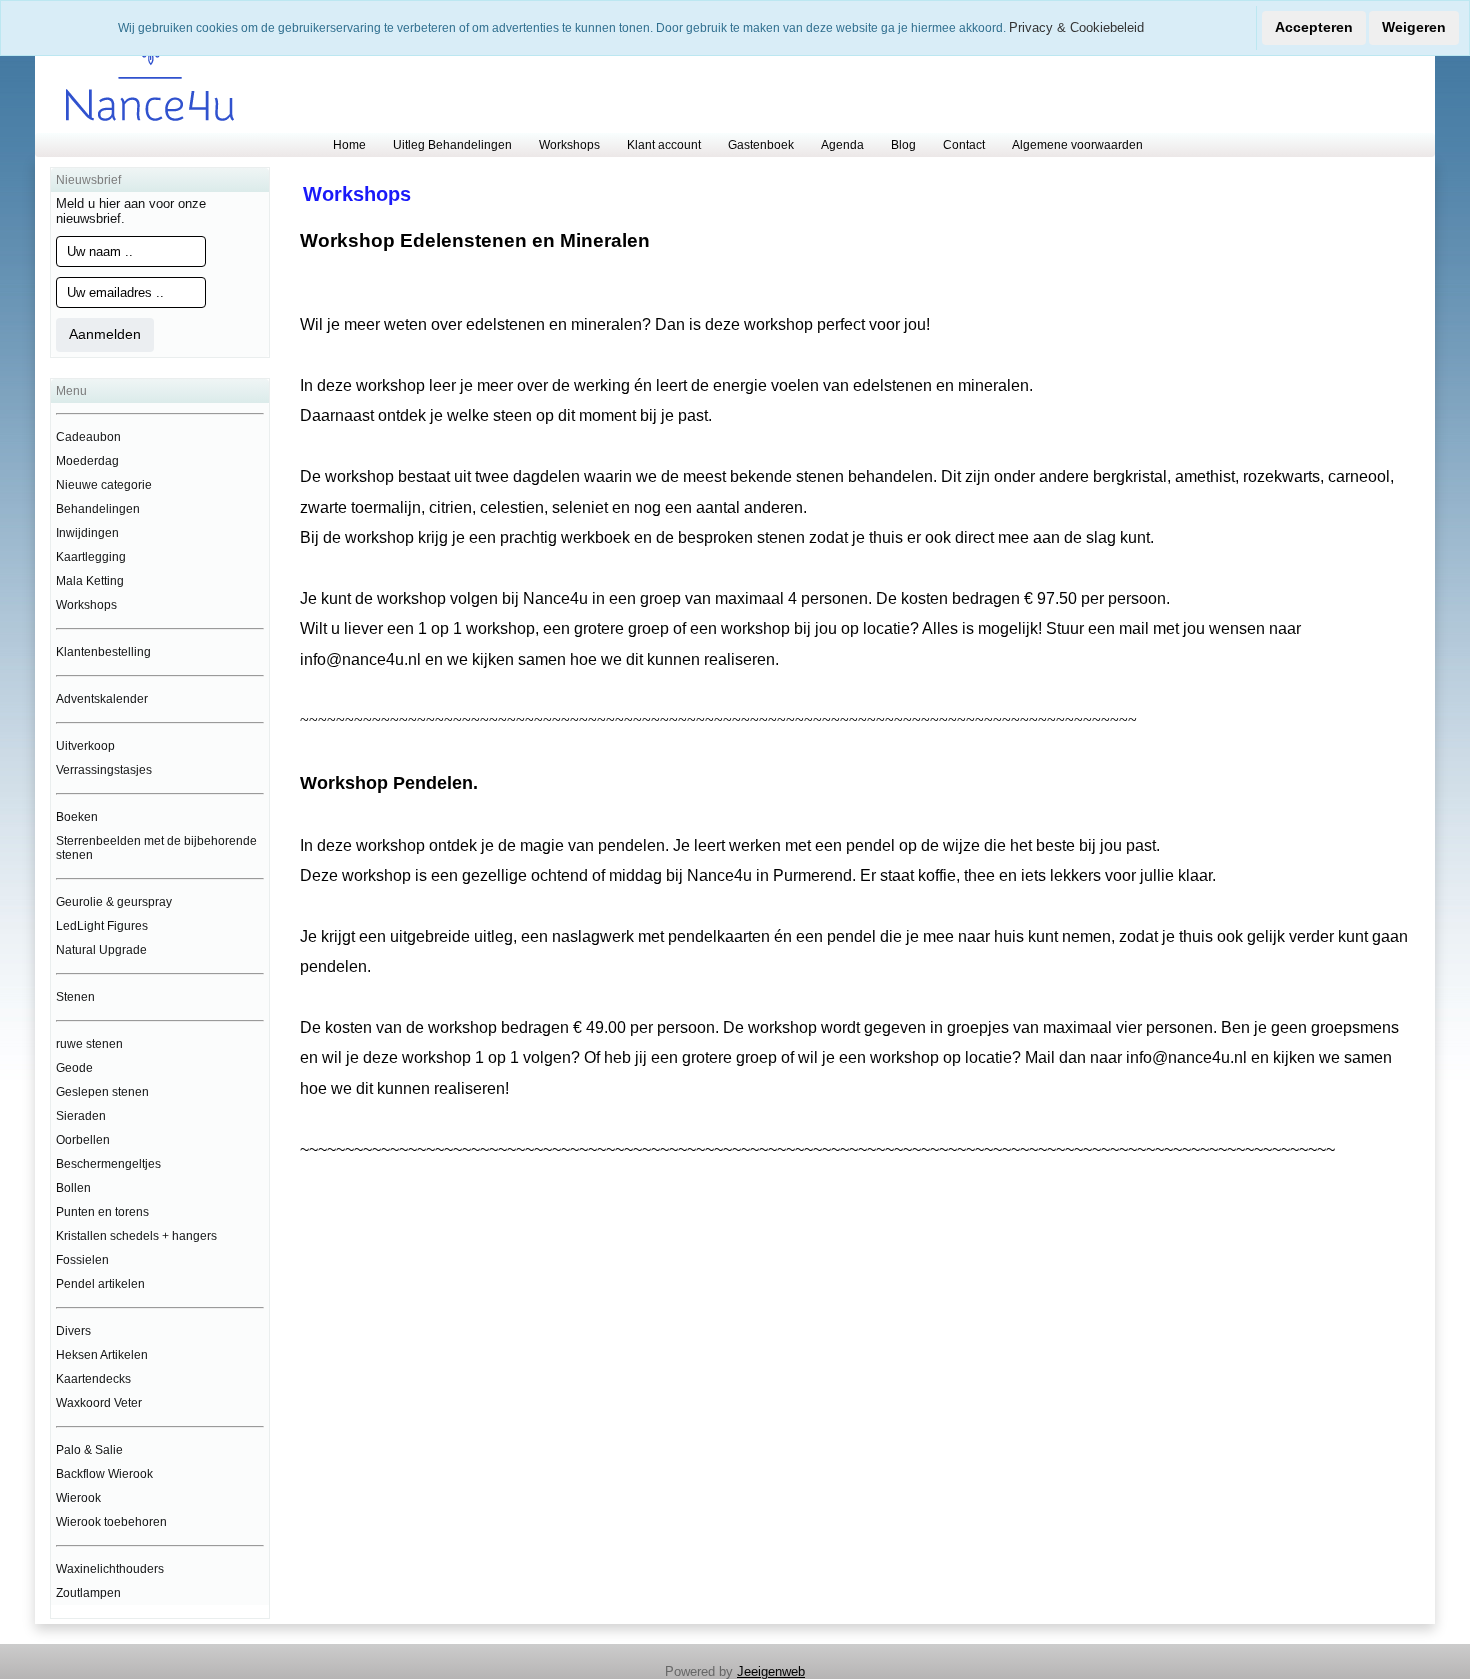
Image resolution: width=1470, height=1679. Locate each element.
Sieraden (81, 1116)
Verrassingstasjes (104, 770)
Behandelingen (98, 509)
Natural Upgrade (101, 950)
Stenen (75, 997)
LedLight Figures (102, 926)
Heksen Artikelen (102, 1355)
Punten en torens (102, 1212)
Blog (903, 145)
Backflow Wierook (104, 1474)
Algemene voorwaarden (1077, 145)
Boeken (77, 817)
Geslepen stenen (102, 1092)
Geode (74, 1068)
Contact (964, 145)
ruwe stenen (89, 1044)
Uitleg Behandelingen (452, 145)
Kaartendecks (93, 1379)
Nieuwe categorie (104, 485)
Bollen (73, 1188)
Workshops (569, 145)
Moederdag (87, 461)
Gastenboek (761, 145)
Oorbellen (83, 1140)
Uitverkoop (85, 746)
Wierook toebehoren (111, 1522)
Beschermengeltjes (108, 1164)
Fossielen (82, 1260)
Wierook (78, 1498)
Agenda (842, 145)
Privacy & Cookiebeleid (1076, 27)
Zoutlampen (88, 1593)
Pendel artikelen (100, 1284)
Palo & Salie (89, 1450)
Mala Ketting (90, 581)
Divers (73, 1331)
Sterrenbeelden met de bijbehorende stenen (156, 848)
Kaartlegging (91, 557)
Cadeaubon (88, 437)
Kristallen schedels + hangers (136, 1236)
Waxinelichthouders (110, 1569)
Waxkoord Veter (99, 1403)
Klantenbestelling (103, 652)
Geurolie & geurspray (114, 902)
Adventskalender (102, 699)
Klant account (664, 145)
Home (349, 145)
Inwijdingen (87, 533)
